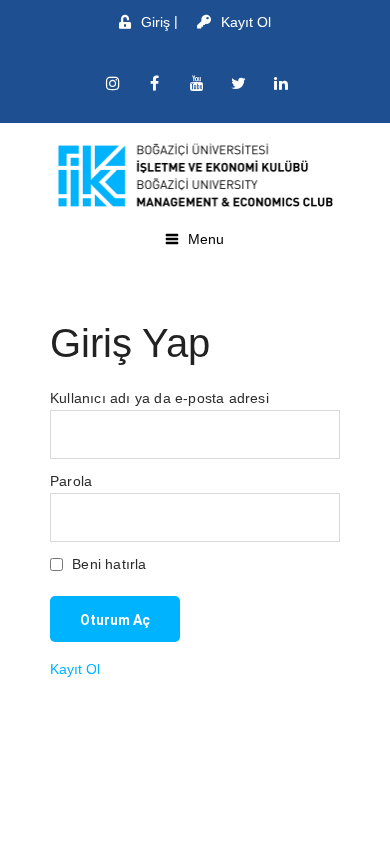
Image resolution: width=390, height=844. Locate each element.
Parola (71, 481)
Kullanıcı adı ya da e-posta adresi (159, 398)
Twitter (239, 83)
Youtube (197, 83)
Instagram (113, 83)
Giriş (155, 22)
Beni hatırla (107, 564)
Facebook (155, 83)
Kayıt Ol (246, 22)
